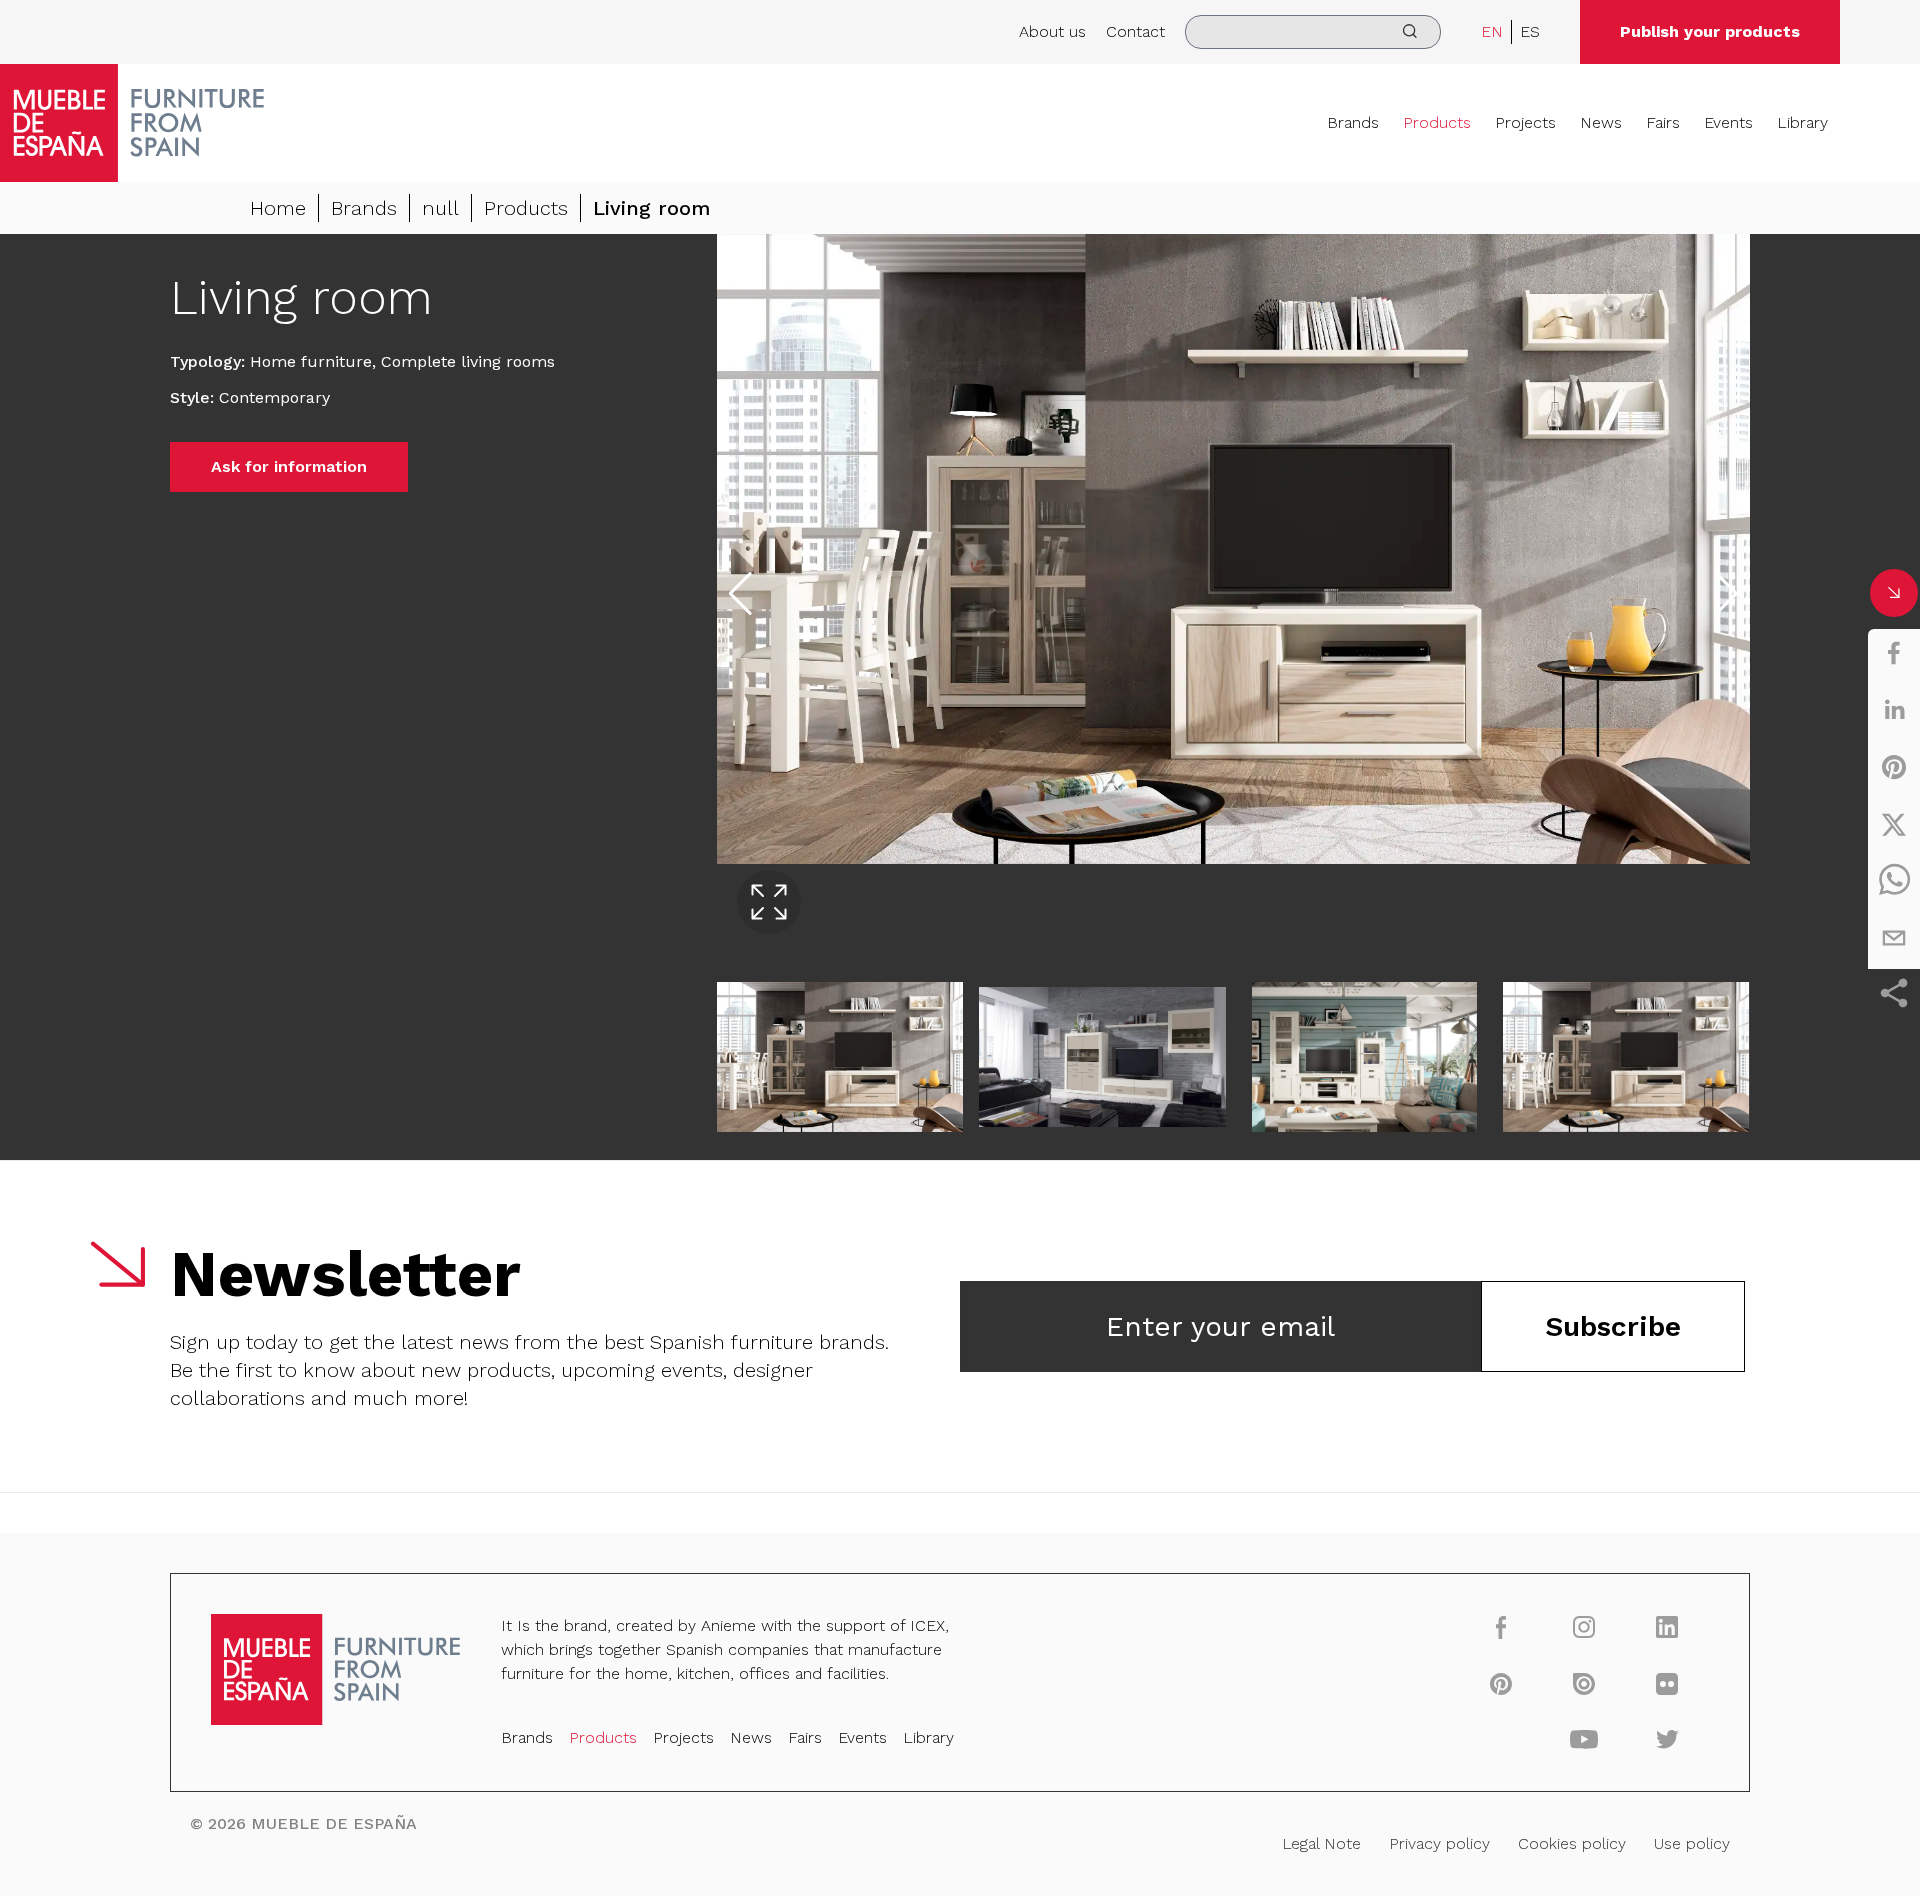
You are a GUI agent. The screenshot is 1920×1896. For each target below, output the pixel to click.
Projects (1525, 122)
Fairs (1663, 122)
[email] (1894, 938)
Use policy (1692, 1843)
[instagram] (1584, 1626)
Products (1437, 122)
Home (278, 208)
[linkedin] (1894, 710)
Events (1728, 122)
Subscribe (1613, 1326)
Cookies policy (1572, 1843)
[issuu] (1584, 1683)
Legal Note (1321, 1843)
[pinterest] (1894, 767)
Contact (1135, 31)
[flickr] (1667, 1683)
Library (1802, 122)
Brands (1353, 122)
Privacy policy (1439, 1843)
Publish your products (1710, 31)
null (440, 208)
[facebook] (1894, 653)
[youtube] (1584, 1739)
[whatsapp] (1894, 881)
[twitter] (1894, 824)
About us (1052, 31)
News (1601, 122)
